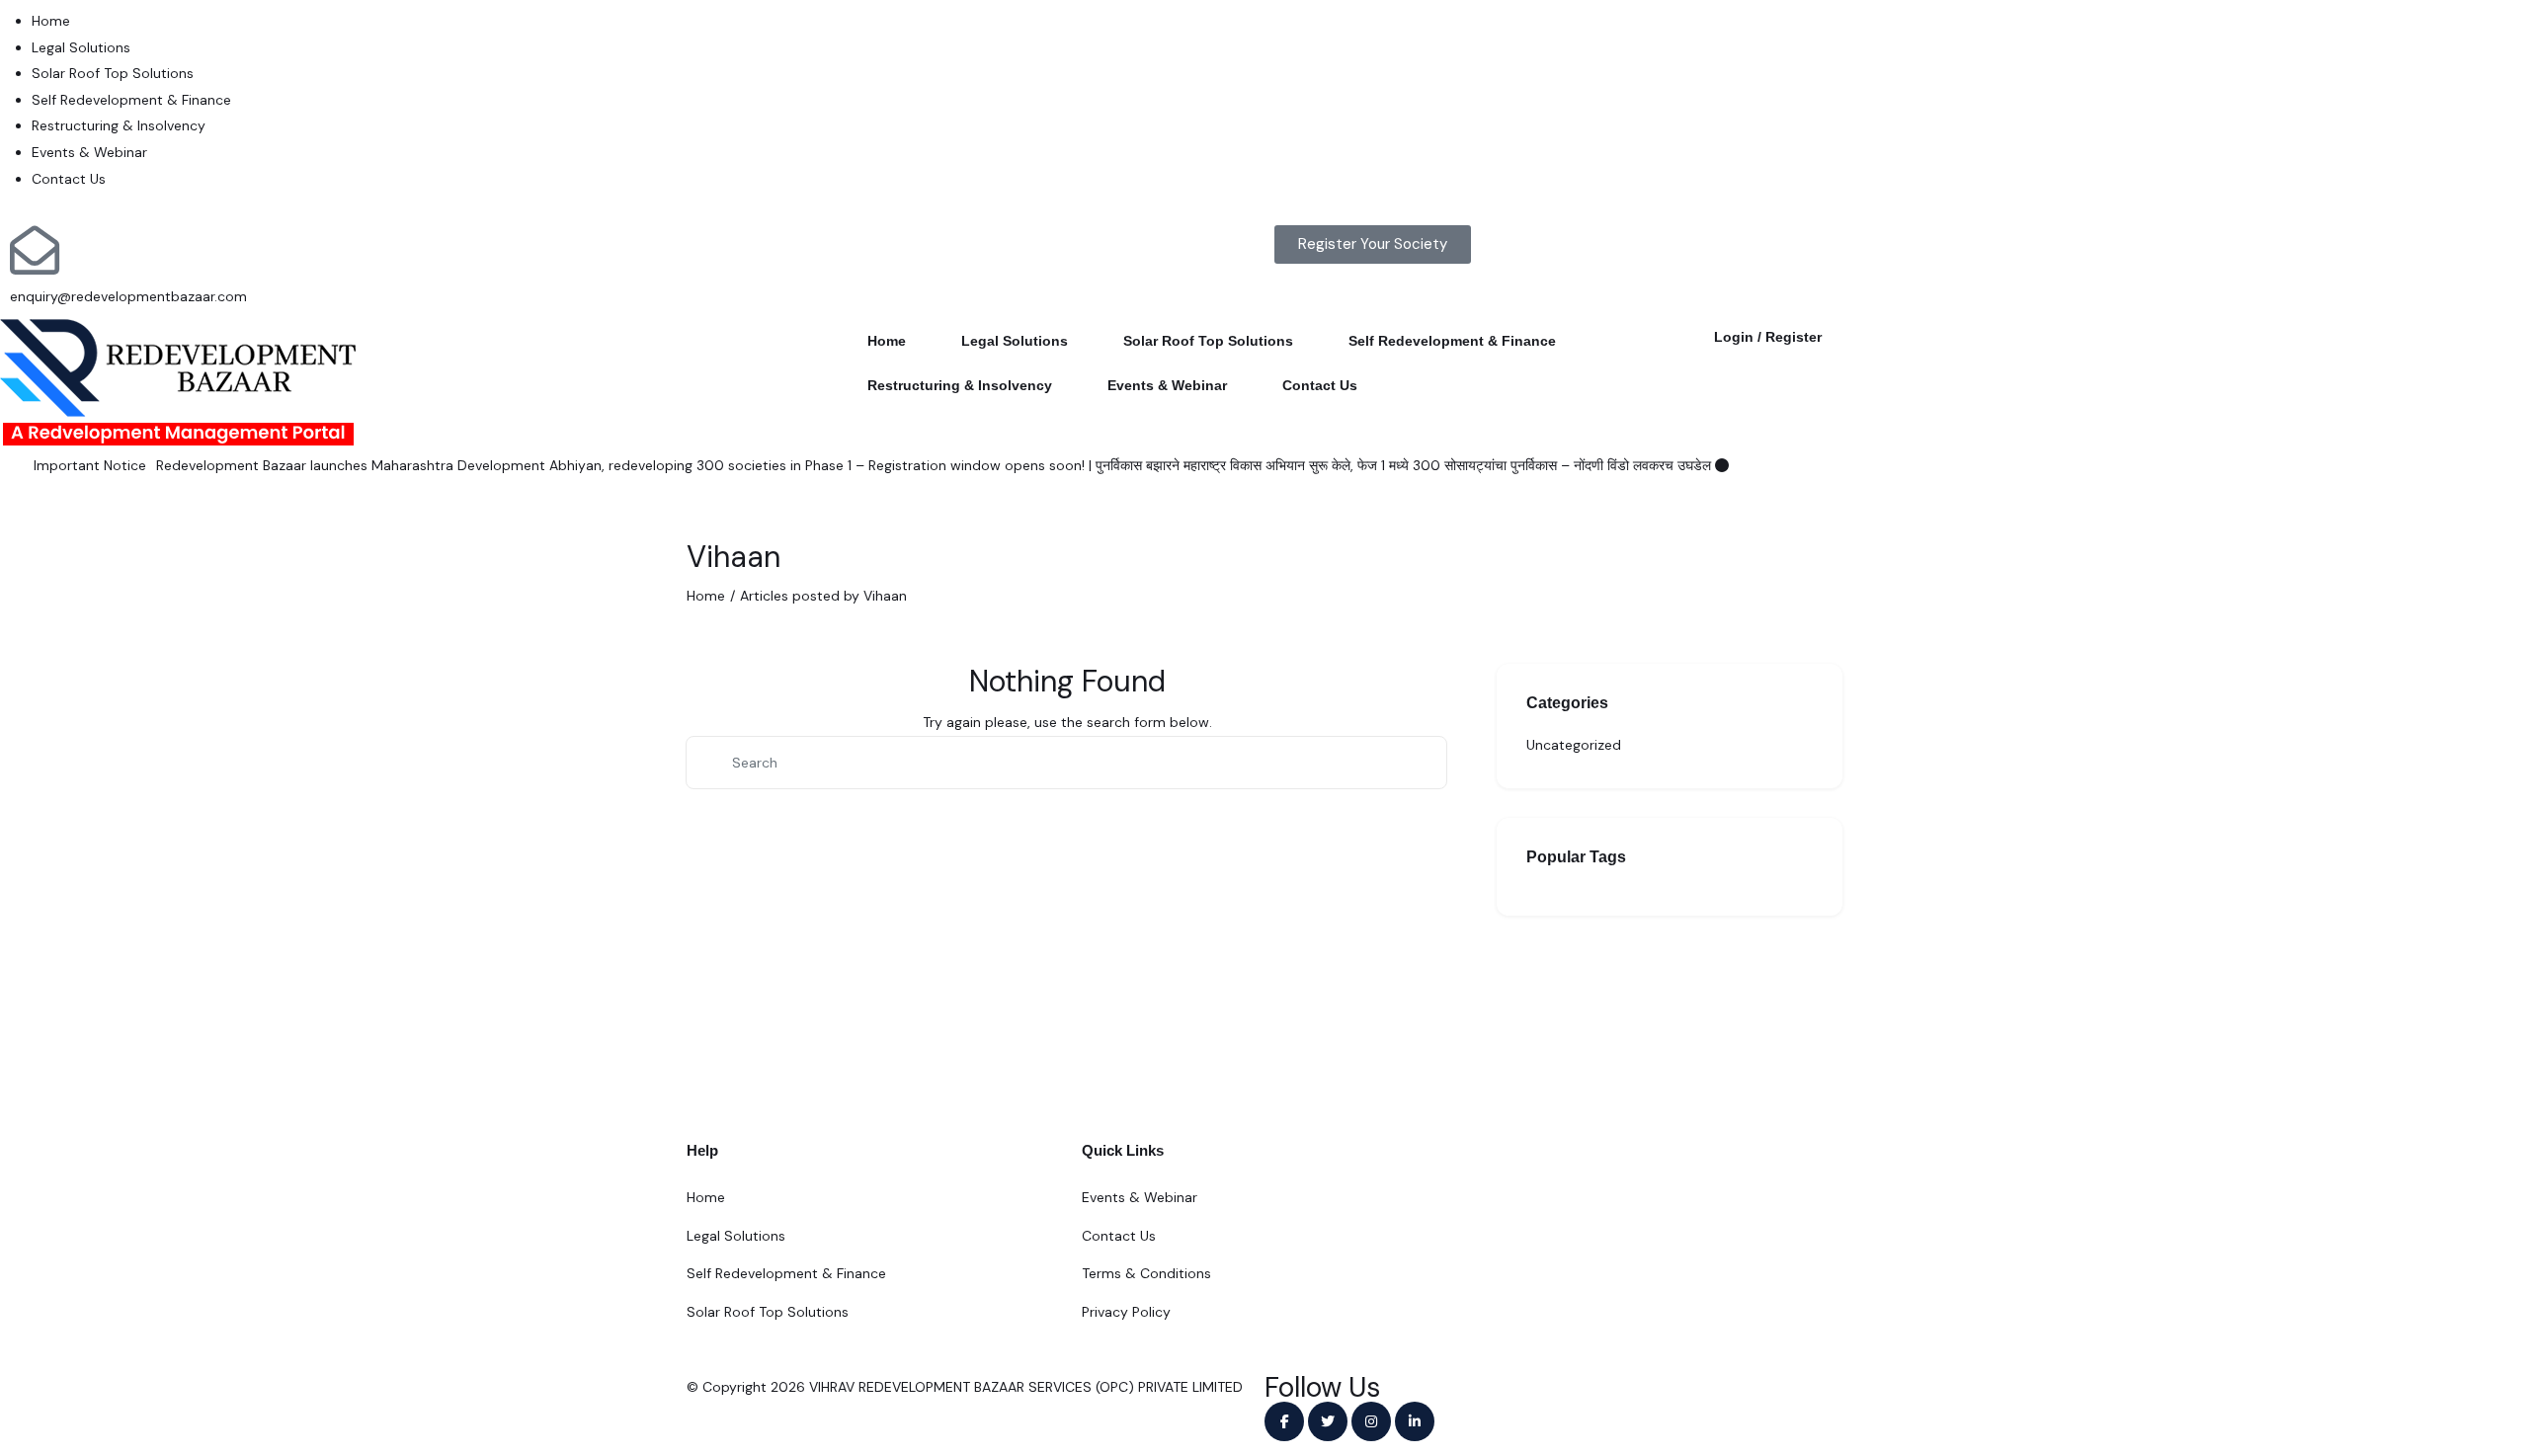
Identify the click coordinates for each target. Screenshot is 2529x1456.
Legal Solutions (81, 47)
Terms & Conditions (1146, 1273)
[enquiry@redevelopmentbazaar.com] (35, 250)
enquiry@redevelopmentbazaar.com (128, 296)
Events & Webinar (89, 152)
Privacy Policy (1126, 1312)
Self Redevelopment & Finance (131, 100)
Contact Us (69, 179)
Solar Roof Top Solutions (113, 73)
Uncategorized (1574, 745)
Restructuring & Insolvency (119, 125)
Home (51, 21)
